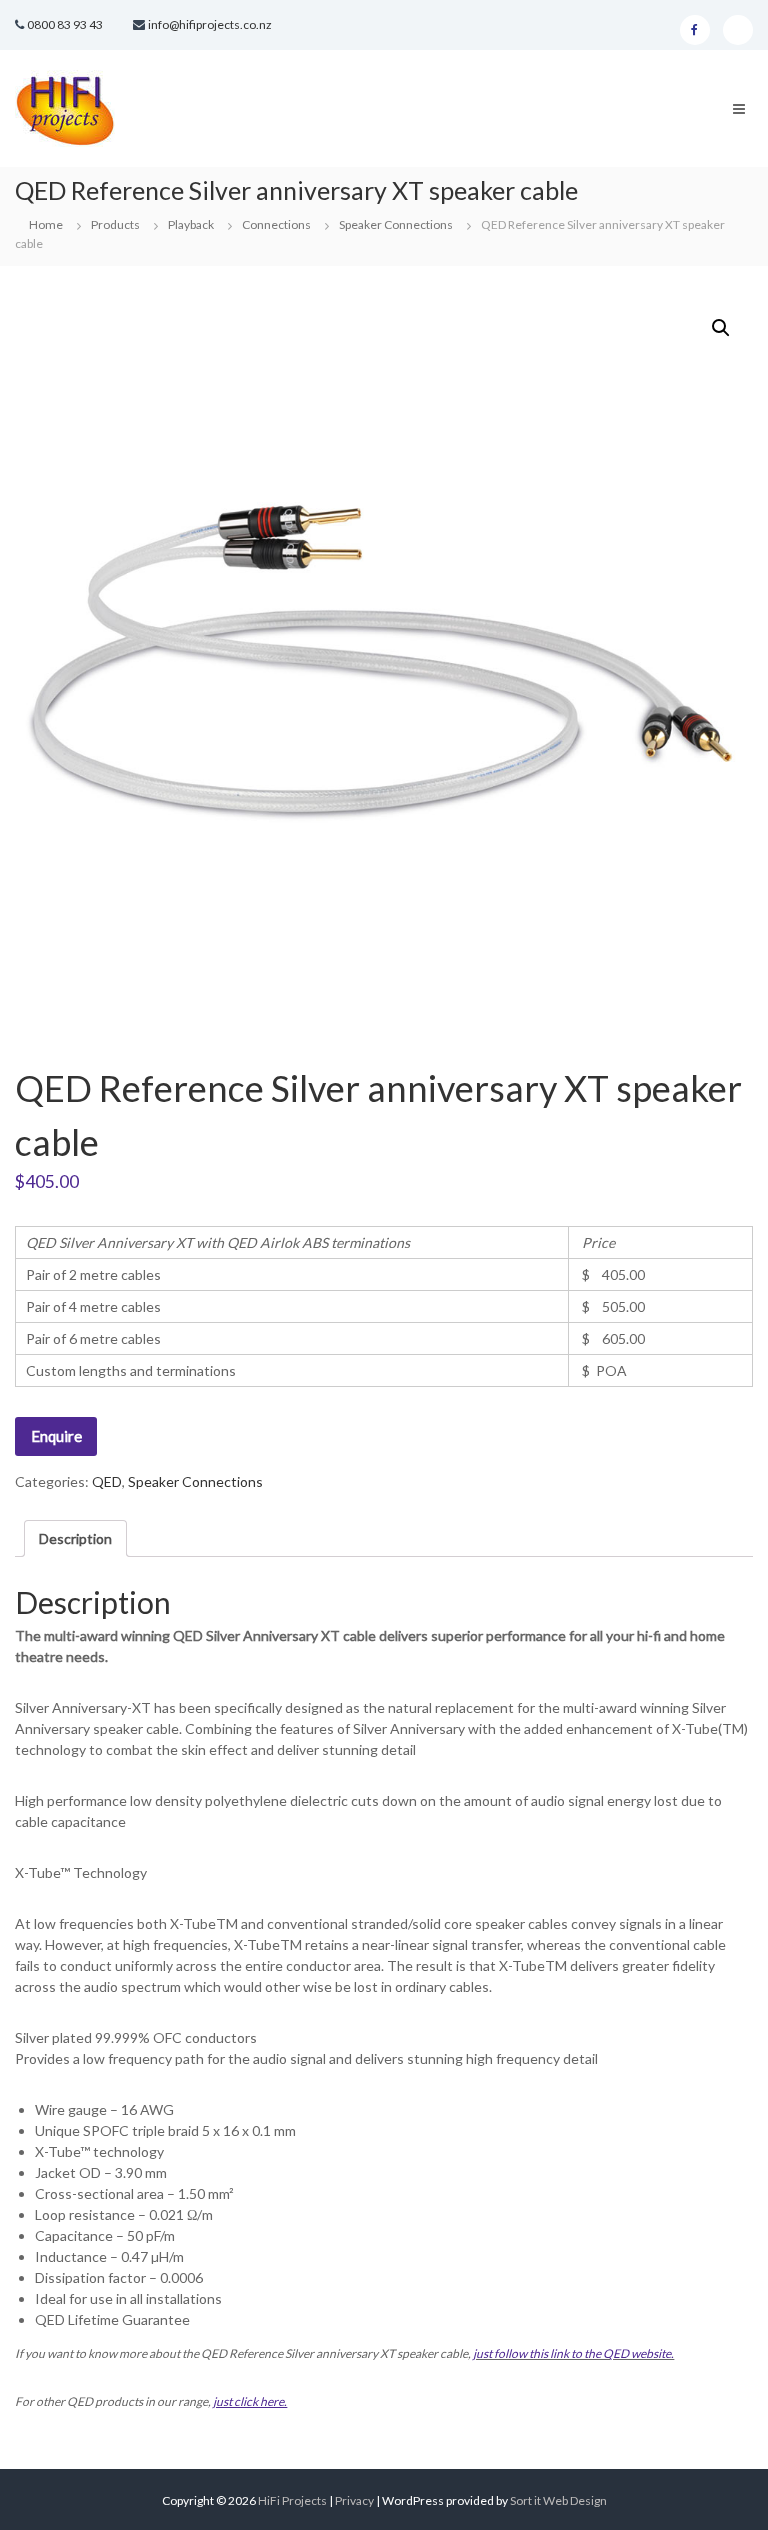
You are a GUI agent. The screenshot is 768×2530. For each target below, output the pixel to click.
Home (46, 224)
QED (107, 1481)
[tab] (75, 1538)
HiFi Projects (292, 2500)
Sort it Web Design (558, 2500)
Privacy (355, 2500)
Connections (276, 224)
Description (75, 1538)
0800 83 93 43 (65, 24)
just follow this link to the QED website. (573, 2353)
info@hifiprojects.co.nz (210, 24)
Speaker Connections (396, 224)
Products (115, 224)
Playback (191, 224)
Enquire (56, 1436)
